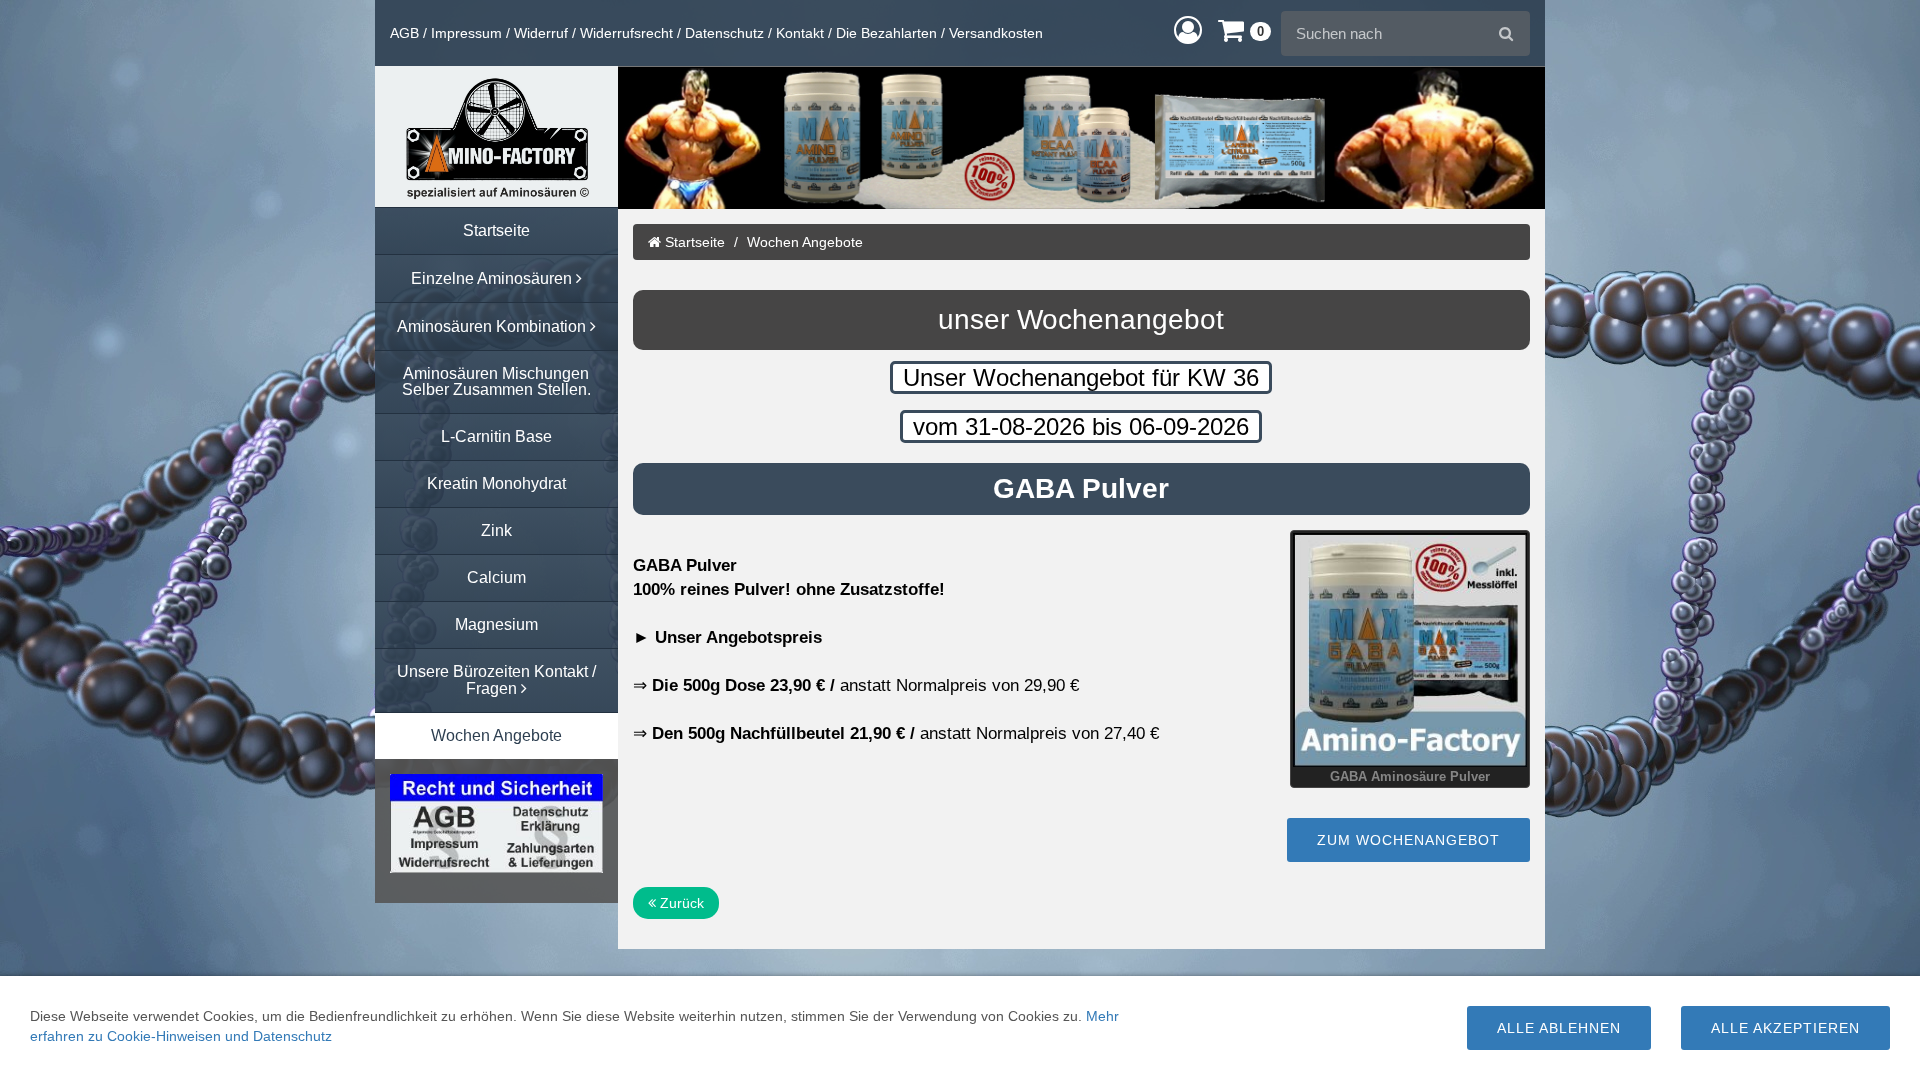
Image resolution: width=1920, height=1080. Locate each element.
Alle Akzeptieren (1785, 1028)
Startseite (693, 242)
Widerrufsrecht (626, 33)
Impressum (466, 33)
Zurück (680, 903)
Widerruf (541, 33)
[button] (1188, 29)
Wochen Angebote (805, 242)
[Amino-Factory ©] (496, 136)
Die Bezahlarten (886, 33)
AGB (404, 33)
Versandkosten (996, 33)
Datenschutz (724, 33)
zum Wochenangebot (1408, 840)
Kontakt (800, 33)
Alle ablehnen (1559, 1028)
